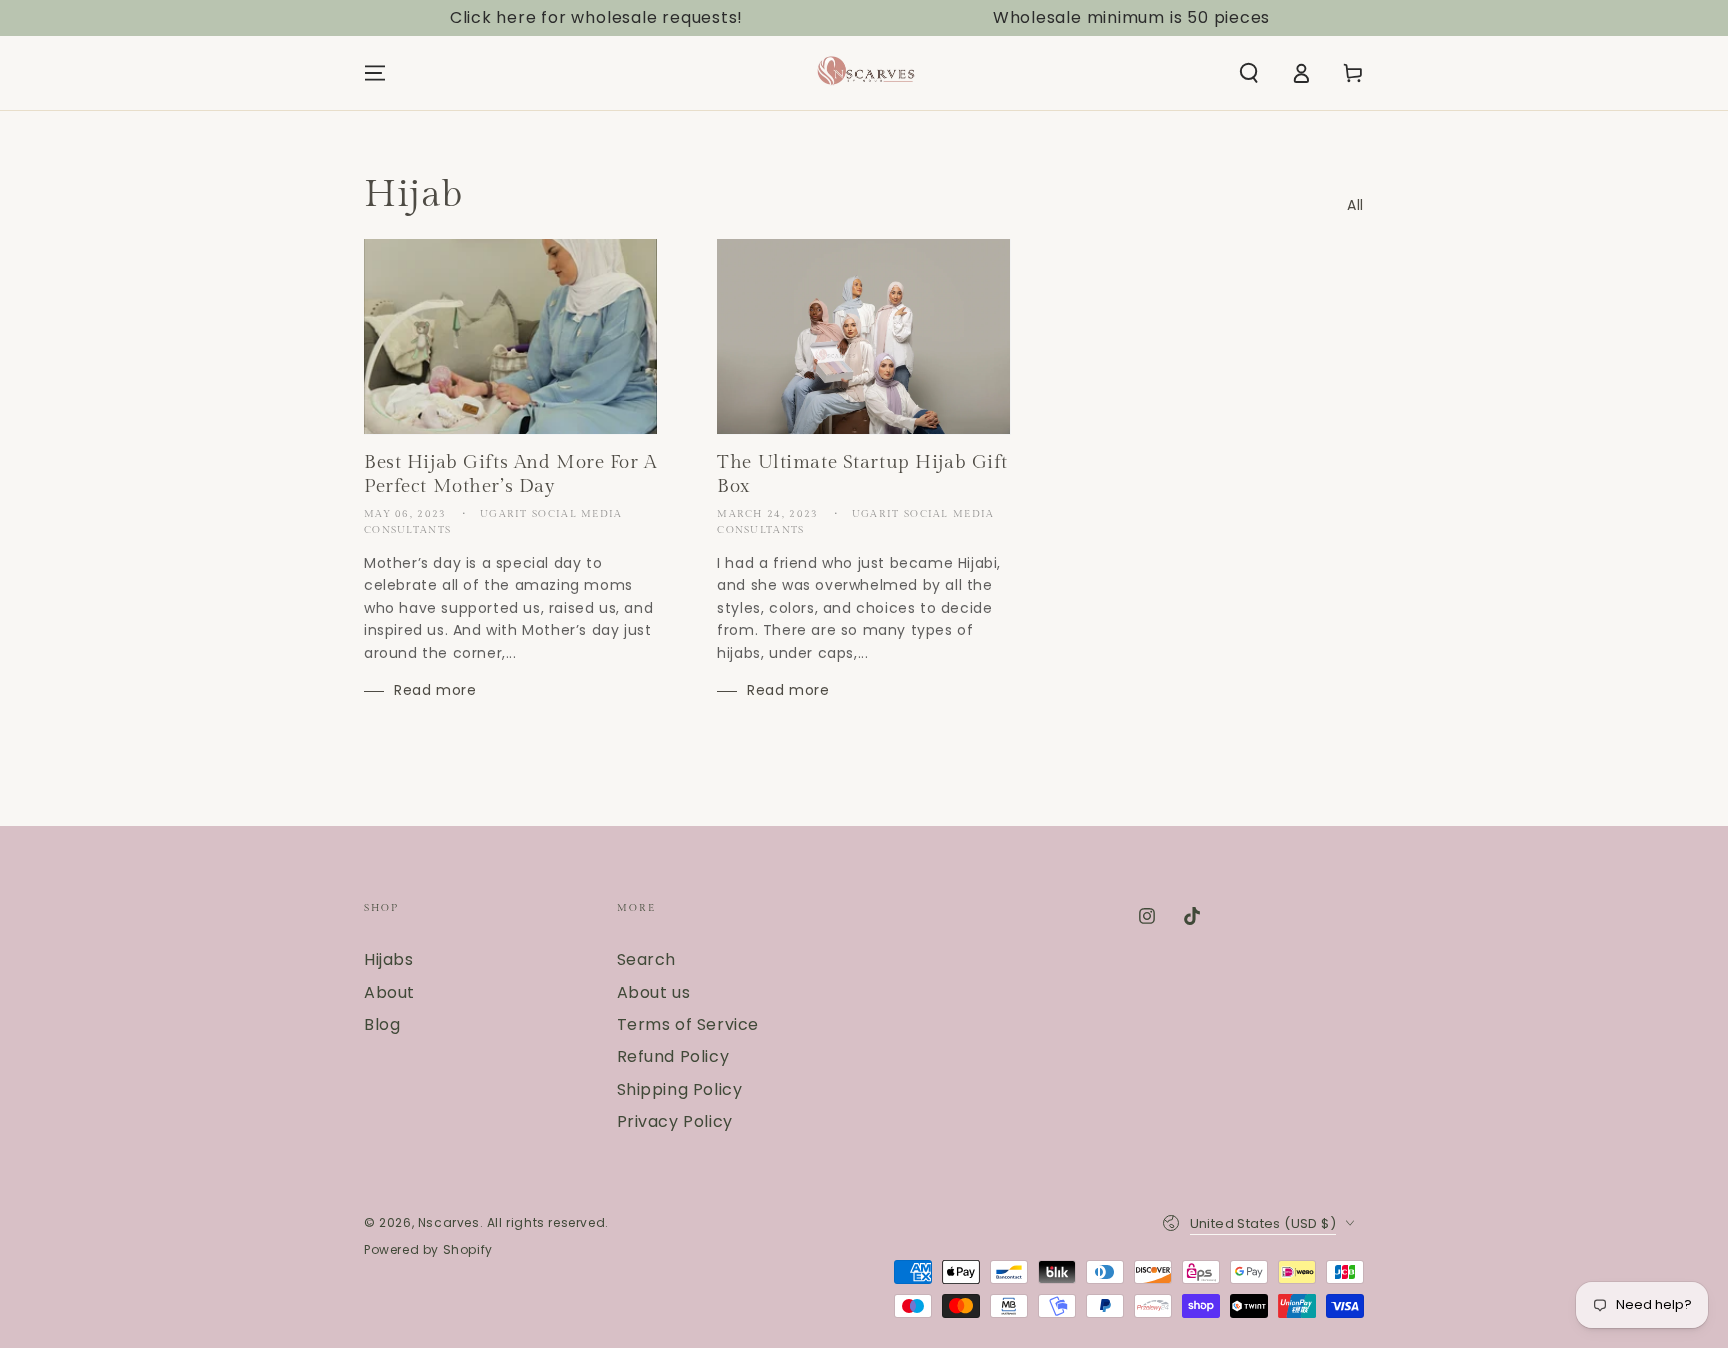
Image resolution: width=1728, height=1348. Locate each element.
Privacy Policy (675, 1121)
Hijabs (389, 959)
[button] (1249, 73)
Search (647, 959)
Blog (382, 1024)
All (1355, 205)
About (389, 992)
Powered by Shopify (428, 1250)
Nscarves (449, 1222)
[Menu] (375, 73)
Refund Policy (673, 1056)
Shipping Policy (680, 1089)
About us (654, 992)
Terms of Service (688, 1024)
